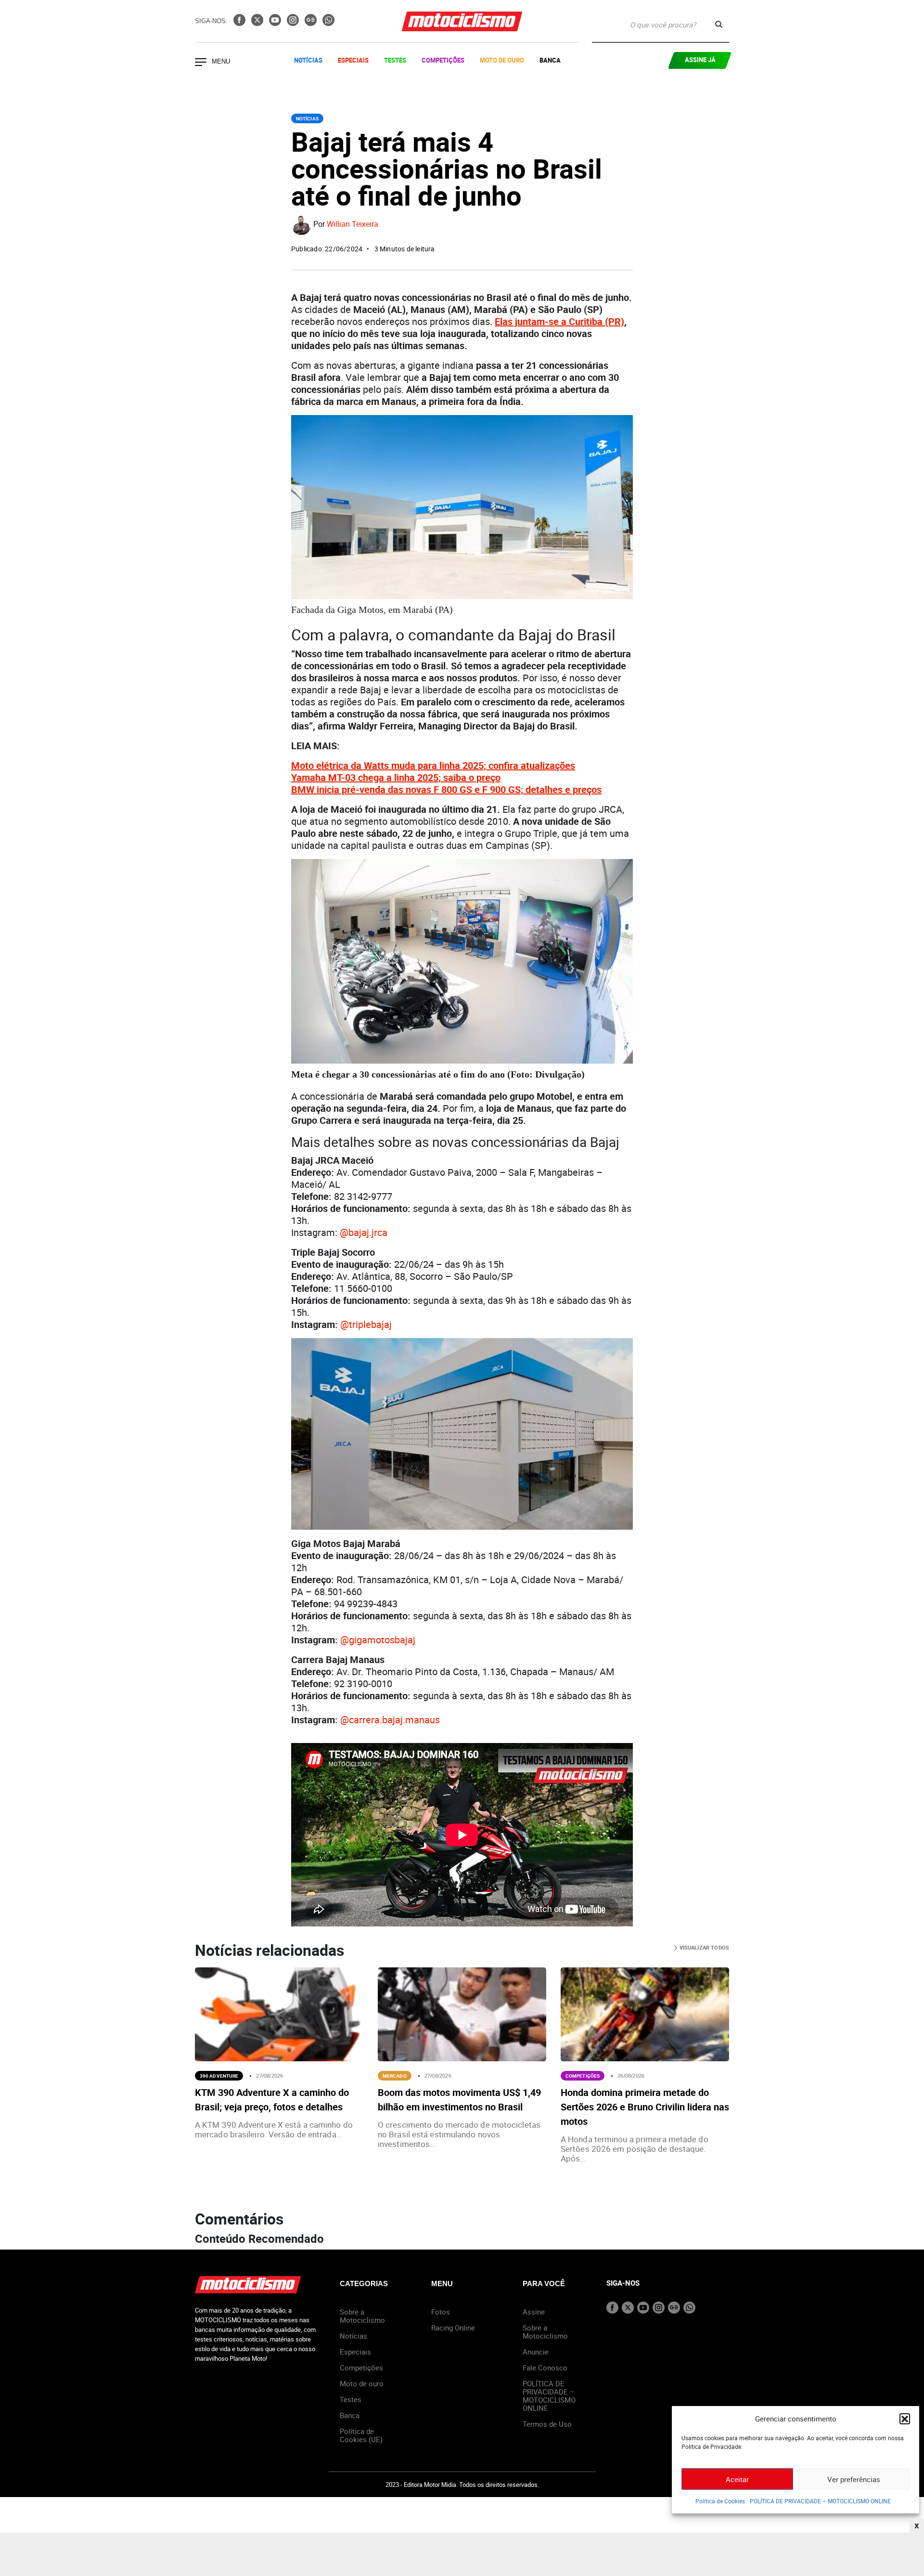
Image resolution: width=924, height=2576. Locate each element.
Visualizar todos (703, 1947)
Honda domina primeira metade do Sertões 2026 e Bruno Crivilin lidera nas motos (645, 2107)
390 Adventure (219, 2076)
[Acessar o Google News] (312, 23)
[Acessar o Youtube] (276, 23)
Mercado (395, 2076)
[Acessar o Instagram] (294, 23)
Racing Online (453, 2328)
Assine (534, 2312)
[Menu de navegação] (201, 63)
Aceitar (737, 2479)
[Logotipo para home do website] (462, 21)
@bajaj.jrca (364, 1232)
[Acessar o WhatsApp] (328, 23)
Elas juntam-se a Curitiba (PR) (559, 321)
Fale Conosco (545, 2368)
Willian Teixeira (353, 224)
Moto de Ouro (502, 60)
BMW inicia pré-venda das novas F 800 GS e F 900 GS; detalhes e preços (446, 789)
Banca (550, 60)
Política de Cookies (720, 2501)
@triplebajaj (366, 1324)
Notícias (308, 60)
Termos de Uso (547, 2424)
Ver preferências (854, 2479)
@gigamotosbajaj (378, 1640)
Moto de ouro (362, 2383)
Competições (443, 60)
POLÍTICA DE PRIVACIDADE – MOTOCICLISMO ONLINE (820, 2501)
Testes (395, 60)
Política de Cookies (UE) (361, 2435)
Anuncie (536, 2352)
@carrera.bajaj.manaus (390, 1720)
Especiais (353, 60)
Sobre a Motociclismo (362, 2316)
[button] (905, 2419)
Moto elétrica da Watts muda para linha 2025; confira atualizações (433, 765)
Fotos (441, 2312)
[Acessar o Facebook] (240, 23)
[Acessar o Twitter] (258, 23)
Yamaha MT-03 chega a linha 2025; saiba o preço (396, 777)
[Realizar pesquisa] (719, 24)
